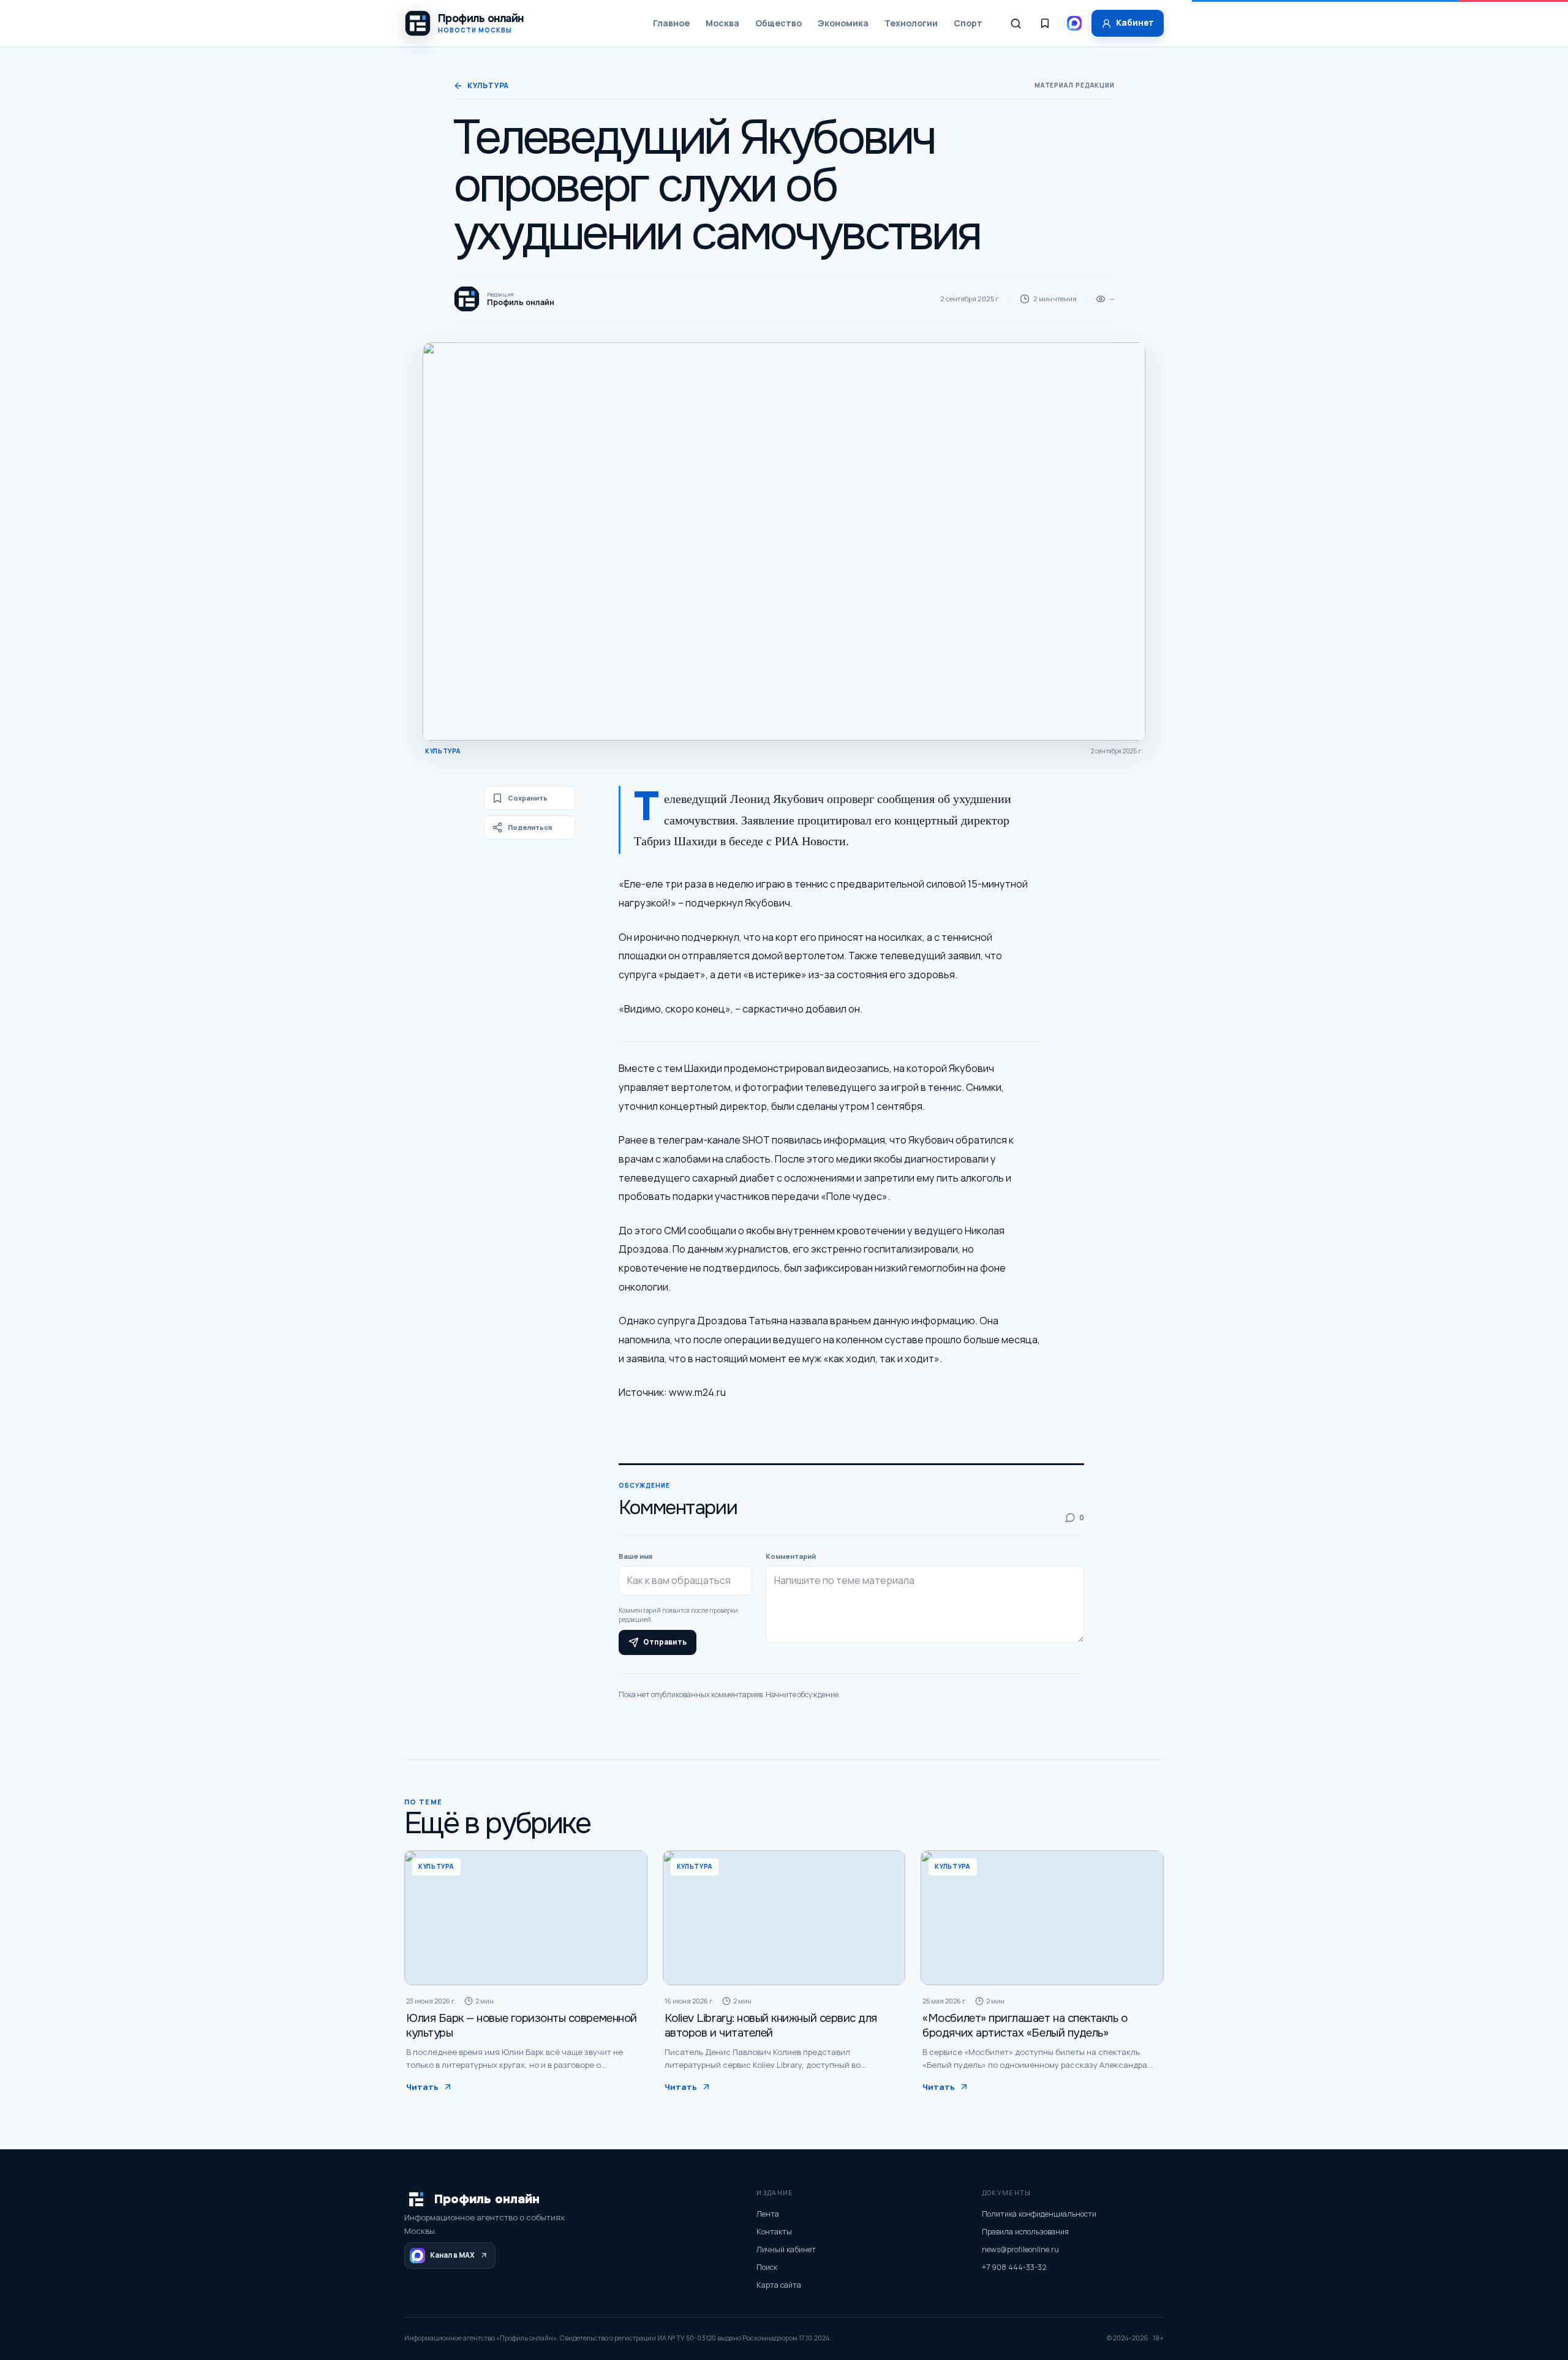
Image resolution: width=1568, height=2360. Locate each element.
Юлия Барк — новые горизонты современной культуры (522, 2026)
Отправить (665, 1642)
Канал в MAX (452, 2255)
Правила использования (1025, 2232)
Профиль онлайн (487, 2199)
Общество (778, 23)
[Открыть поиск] (1016, 23)
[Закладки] (1045, 23)
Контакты (774, 2232)
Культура (488, 85)
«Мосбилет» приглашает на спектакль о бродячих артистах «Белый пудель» (1025, 2026)
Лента (768, 2214)
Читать (422, 2087)
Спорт (968, 23)
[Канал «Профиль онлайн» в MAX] (1074, 23)
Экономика (843, 23)
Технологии (911, 23)
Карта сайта (779, 2285)
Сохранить (528, 798)
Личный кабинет (786, 2249)
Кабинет (1135, 23)
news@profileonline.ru (1020, 2249)
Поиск (767, 2267)
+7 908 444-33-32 (1014, 2267)
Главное (671, 23)
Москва (722, 23)
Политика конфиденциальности (1039, 2214)
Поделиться (530, 827)
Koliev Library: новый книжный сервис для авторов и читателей (771, 2026)
